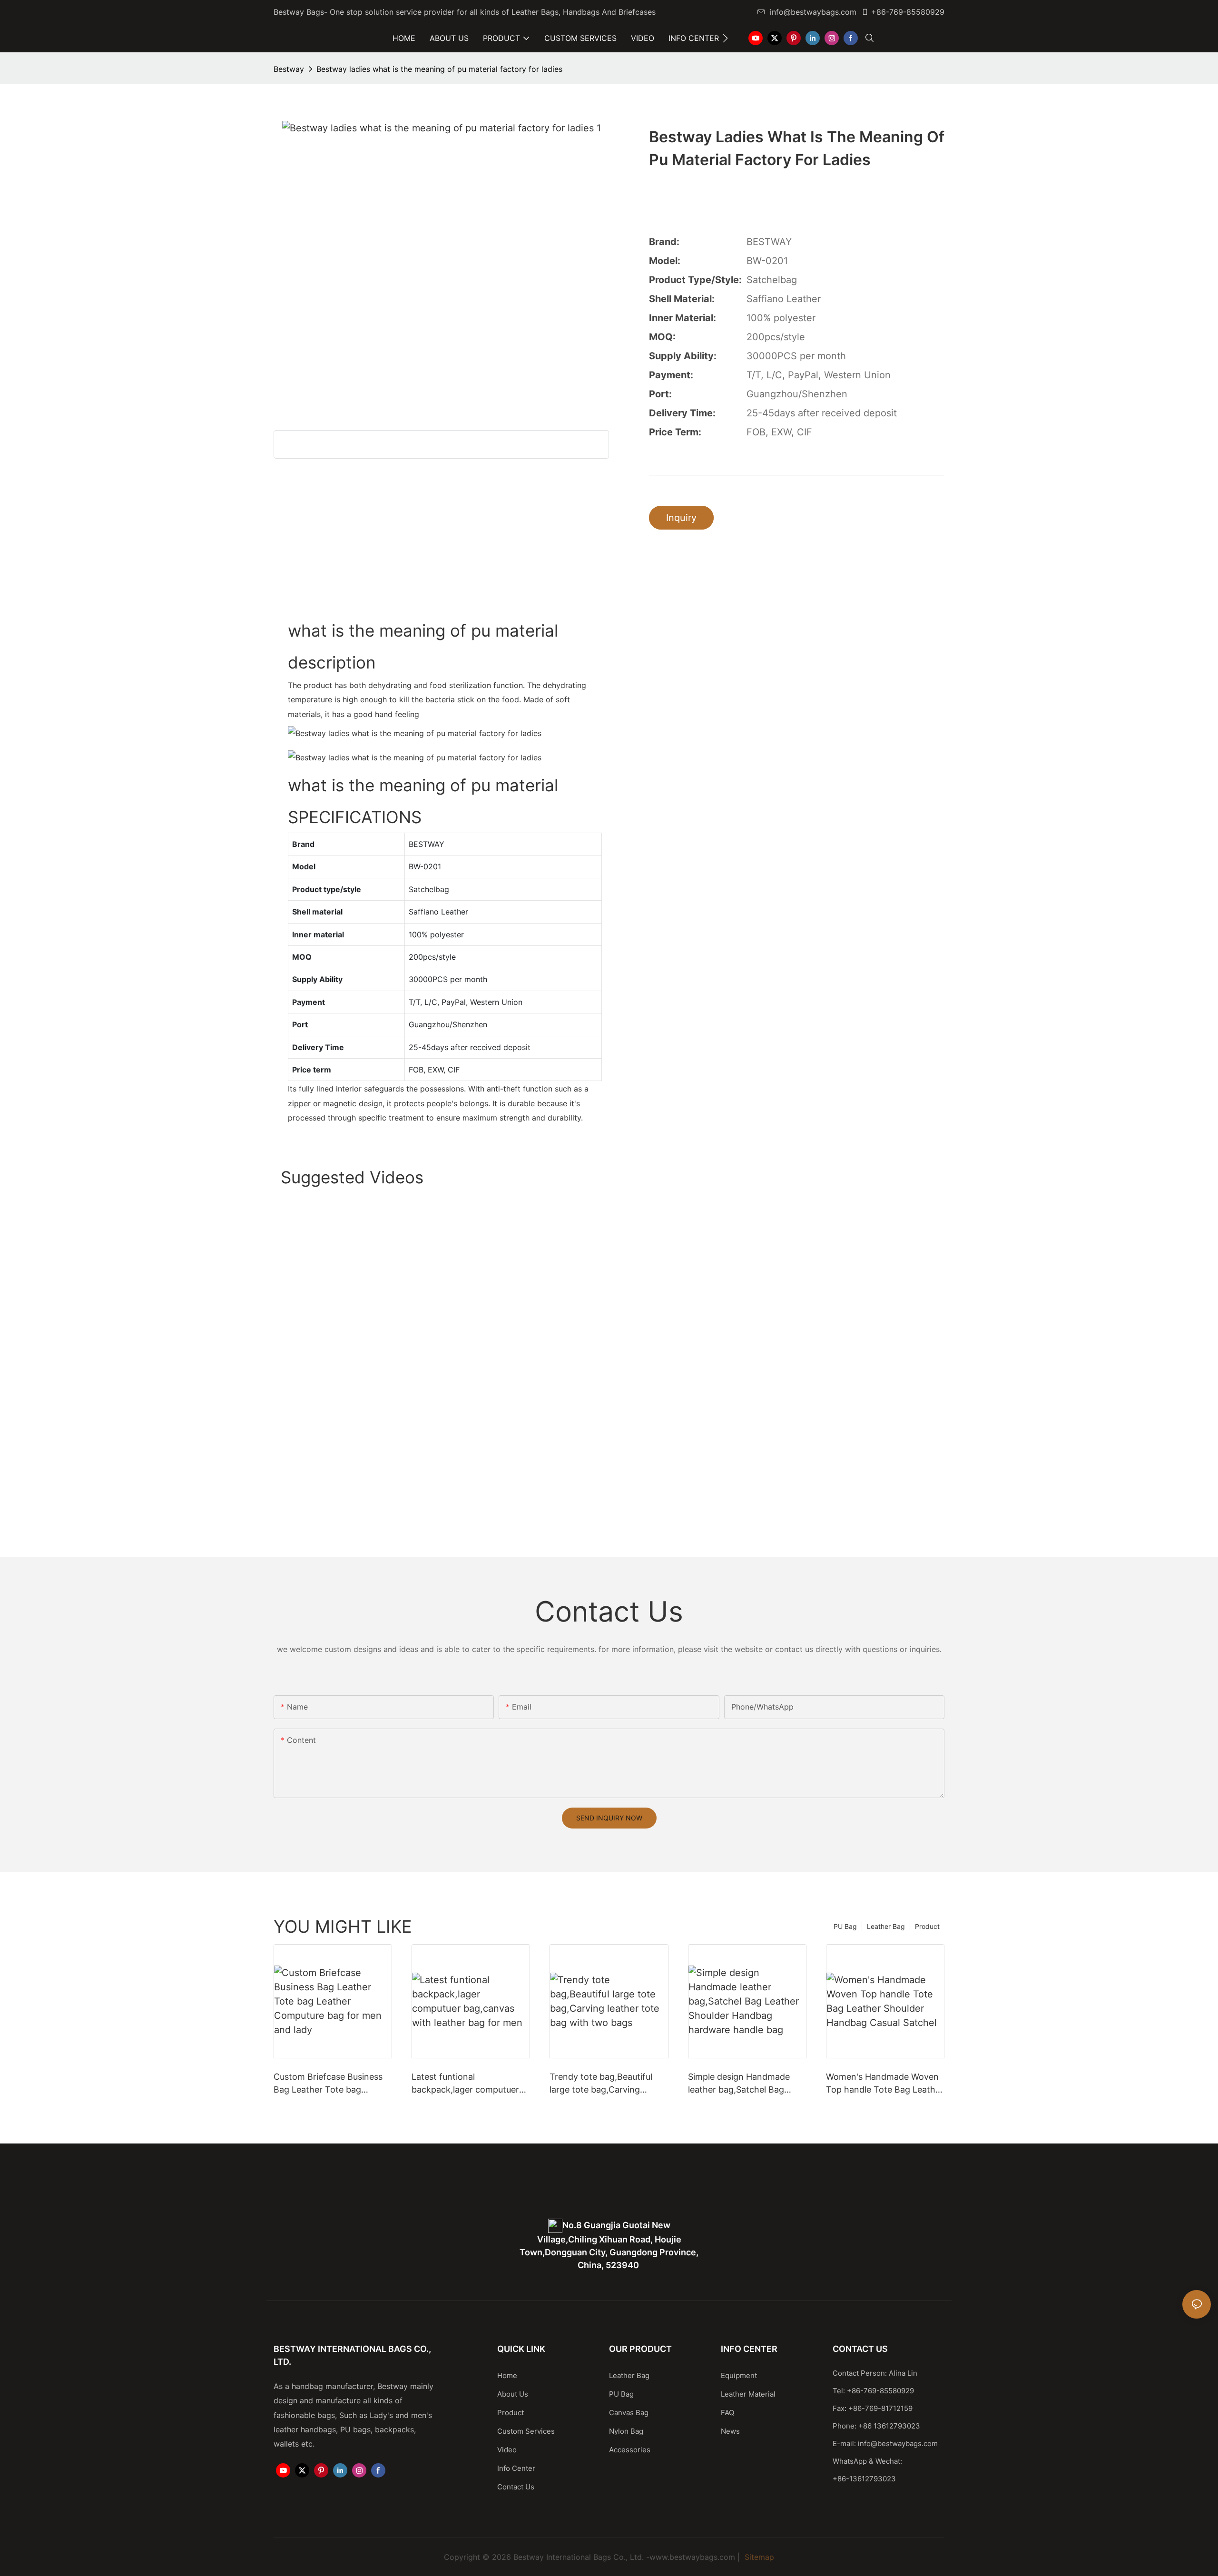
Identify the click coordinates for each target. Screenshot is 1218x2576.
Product (927, 1926)
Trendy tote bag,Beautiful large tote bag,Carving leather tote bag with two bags (601, 2084)
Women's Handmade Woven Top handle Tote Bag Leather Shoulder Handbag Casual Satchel (885, 2084)
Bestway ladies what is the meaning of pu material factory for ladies (439, 69)
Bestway (289, 69)
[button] (725, 38)
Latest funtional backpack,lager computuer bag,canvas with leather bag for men (469, 2084)
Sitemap (758, 2557)
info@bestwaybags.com (813, 12)
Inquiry (681, 518)
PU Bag (845, 1926)
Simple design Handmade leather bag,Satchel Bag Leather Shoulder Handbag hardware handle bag (742, 2084)
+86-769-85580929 (908, 12)
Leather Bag (886, 1926)
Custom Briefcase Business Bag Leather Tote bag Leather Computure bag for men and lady (329, 2084)
